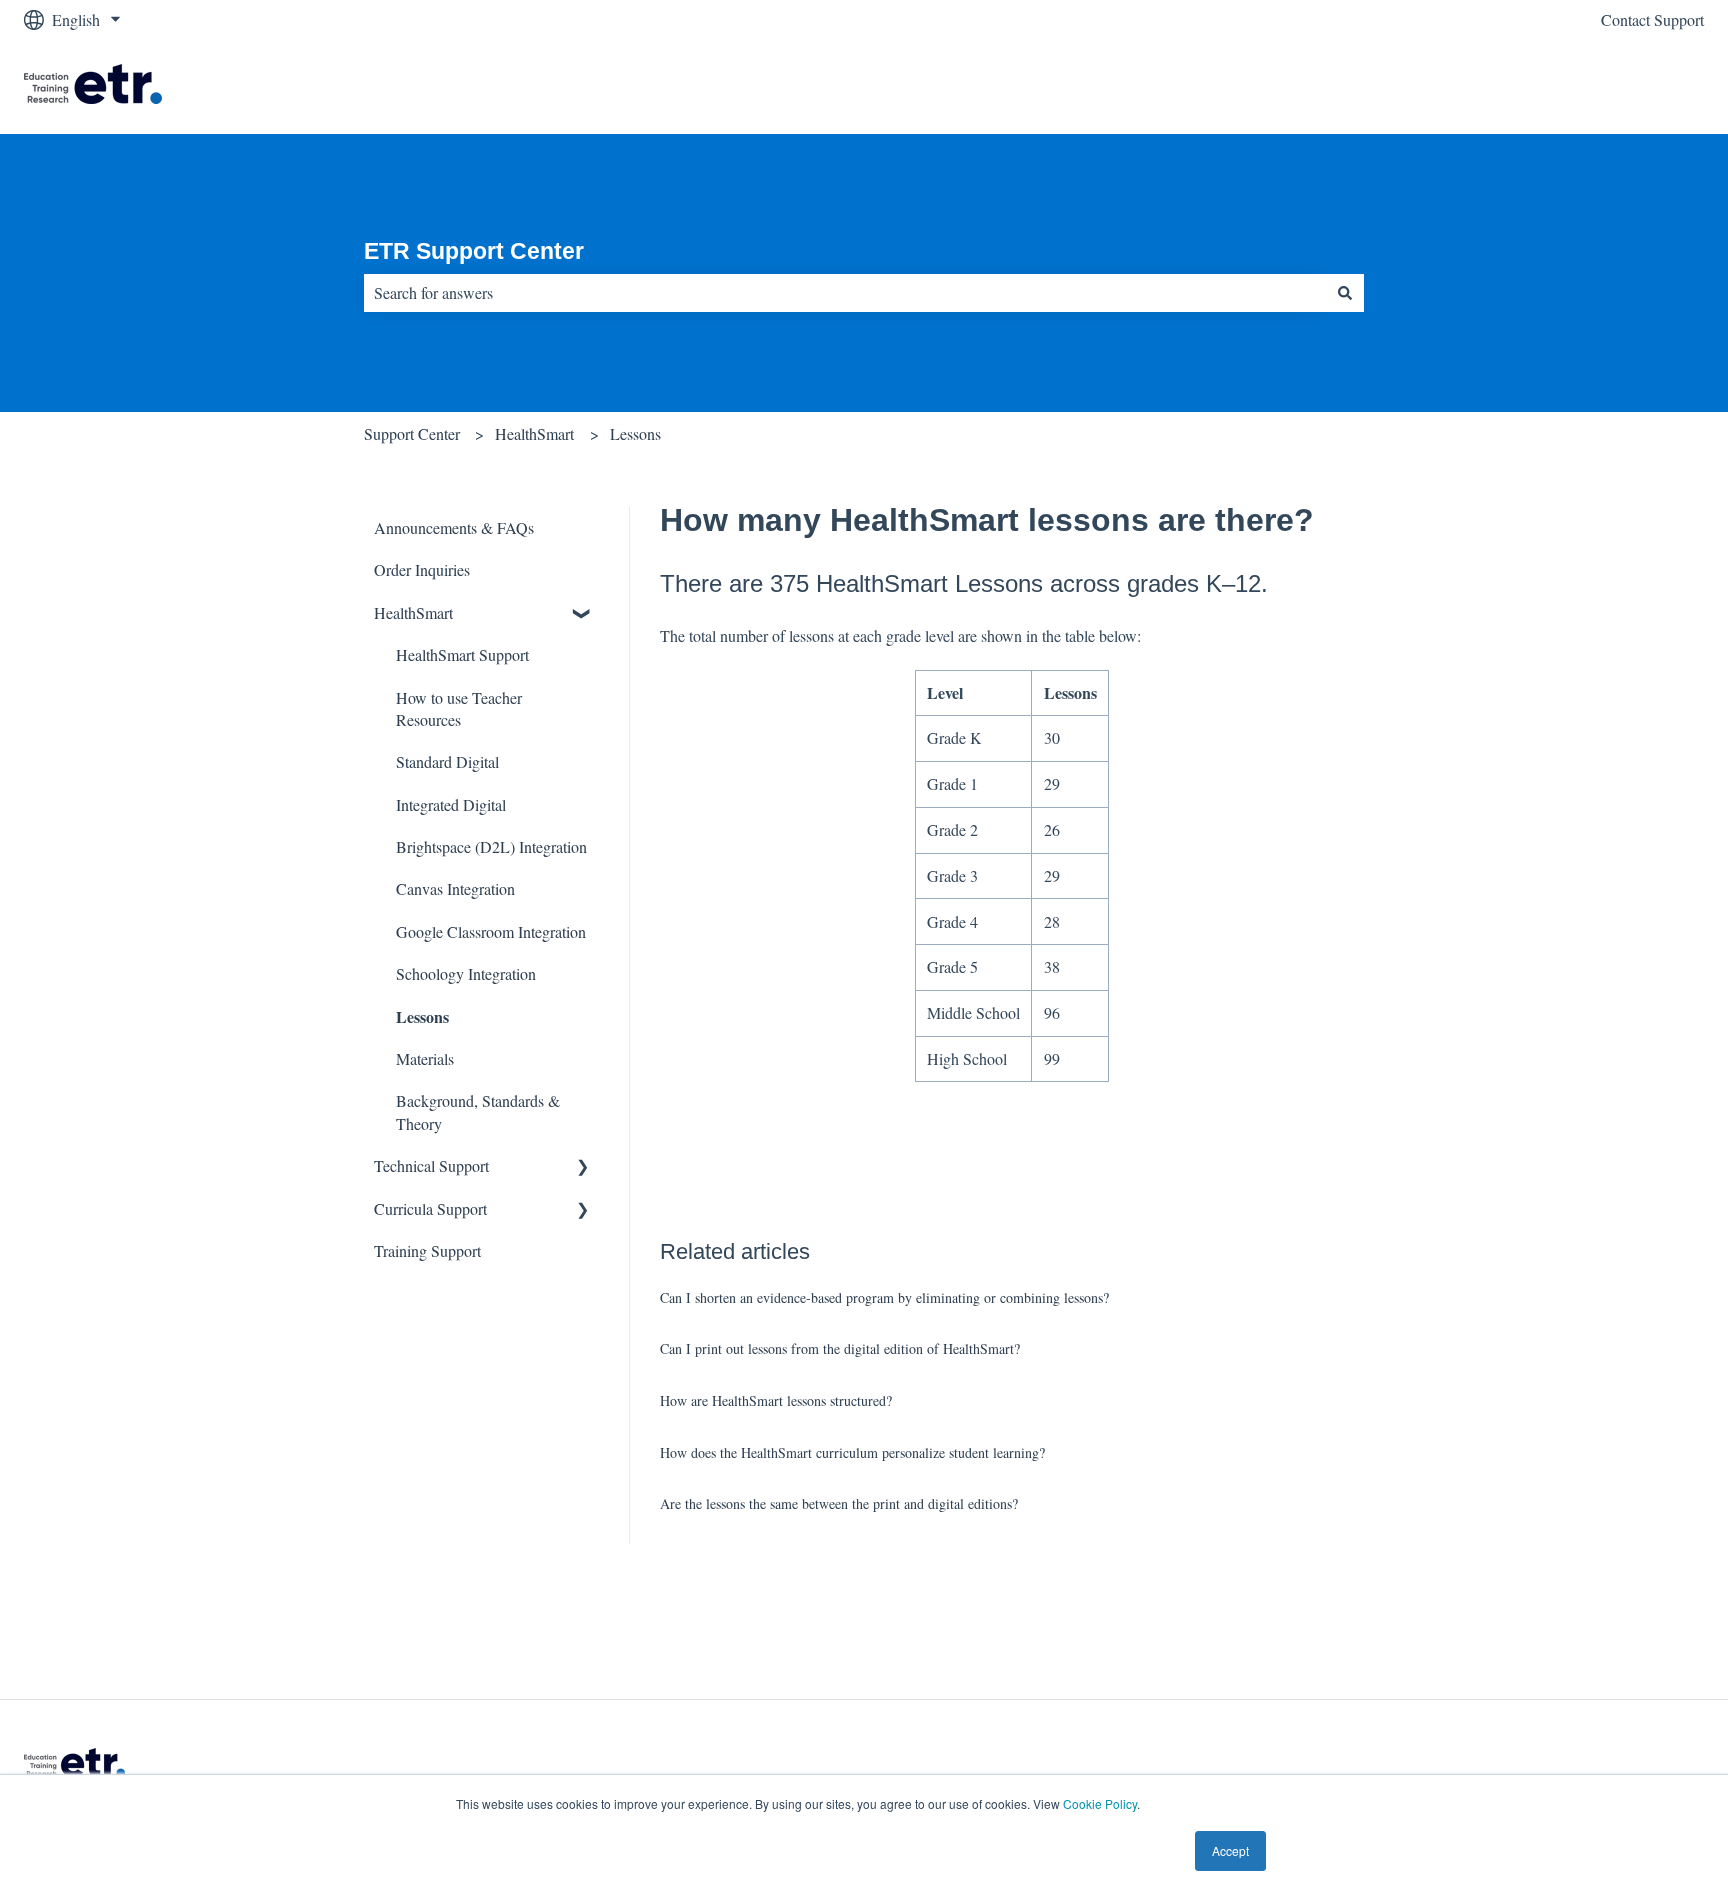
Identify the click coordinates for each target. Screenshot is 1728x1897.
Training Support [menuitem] (427, 1250)
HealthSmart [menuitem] (413, 612)
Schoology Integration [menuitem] (466, 973)
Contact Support (1652, 19)
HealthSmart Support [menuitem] (462, 654)
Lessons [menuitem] (422, 1016)
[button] (583, 614)
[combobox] (845, 293)
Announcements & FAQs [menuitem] (454, 527)
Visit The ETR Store (1618, 86)
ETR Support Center (474, 251)
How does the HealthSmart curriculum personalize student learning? (852, 1452)
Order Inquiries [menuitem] (422, 569)
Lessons (635, 433)
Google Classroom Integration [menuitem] (491, 931)
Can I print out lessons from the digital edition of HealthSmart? (840, 1348)
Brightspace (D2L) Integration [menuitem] (491, 846)
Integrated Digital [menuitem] (451, 804)
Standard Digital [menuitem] (447, 761)
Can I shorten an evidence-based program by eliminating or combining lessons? (884, 1297)
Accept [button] (1230, 1850)
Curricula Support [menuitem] (430, 1208)
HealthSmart (534, 433)
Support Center (412, 433)
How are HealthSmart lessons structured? (776, 1400)
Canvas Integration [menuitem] (455, 888)
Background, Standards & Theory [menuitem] (478, 1111)
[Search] (1345, 293)
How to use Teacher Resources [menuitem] (459, 708)
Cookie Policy (1100, 1803)
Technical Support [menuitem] (431, 1165)
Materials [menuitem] (425, 1058)
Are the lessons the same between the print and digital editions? (839, 1503)
